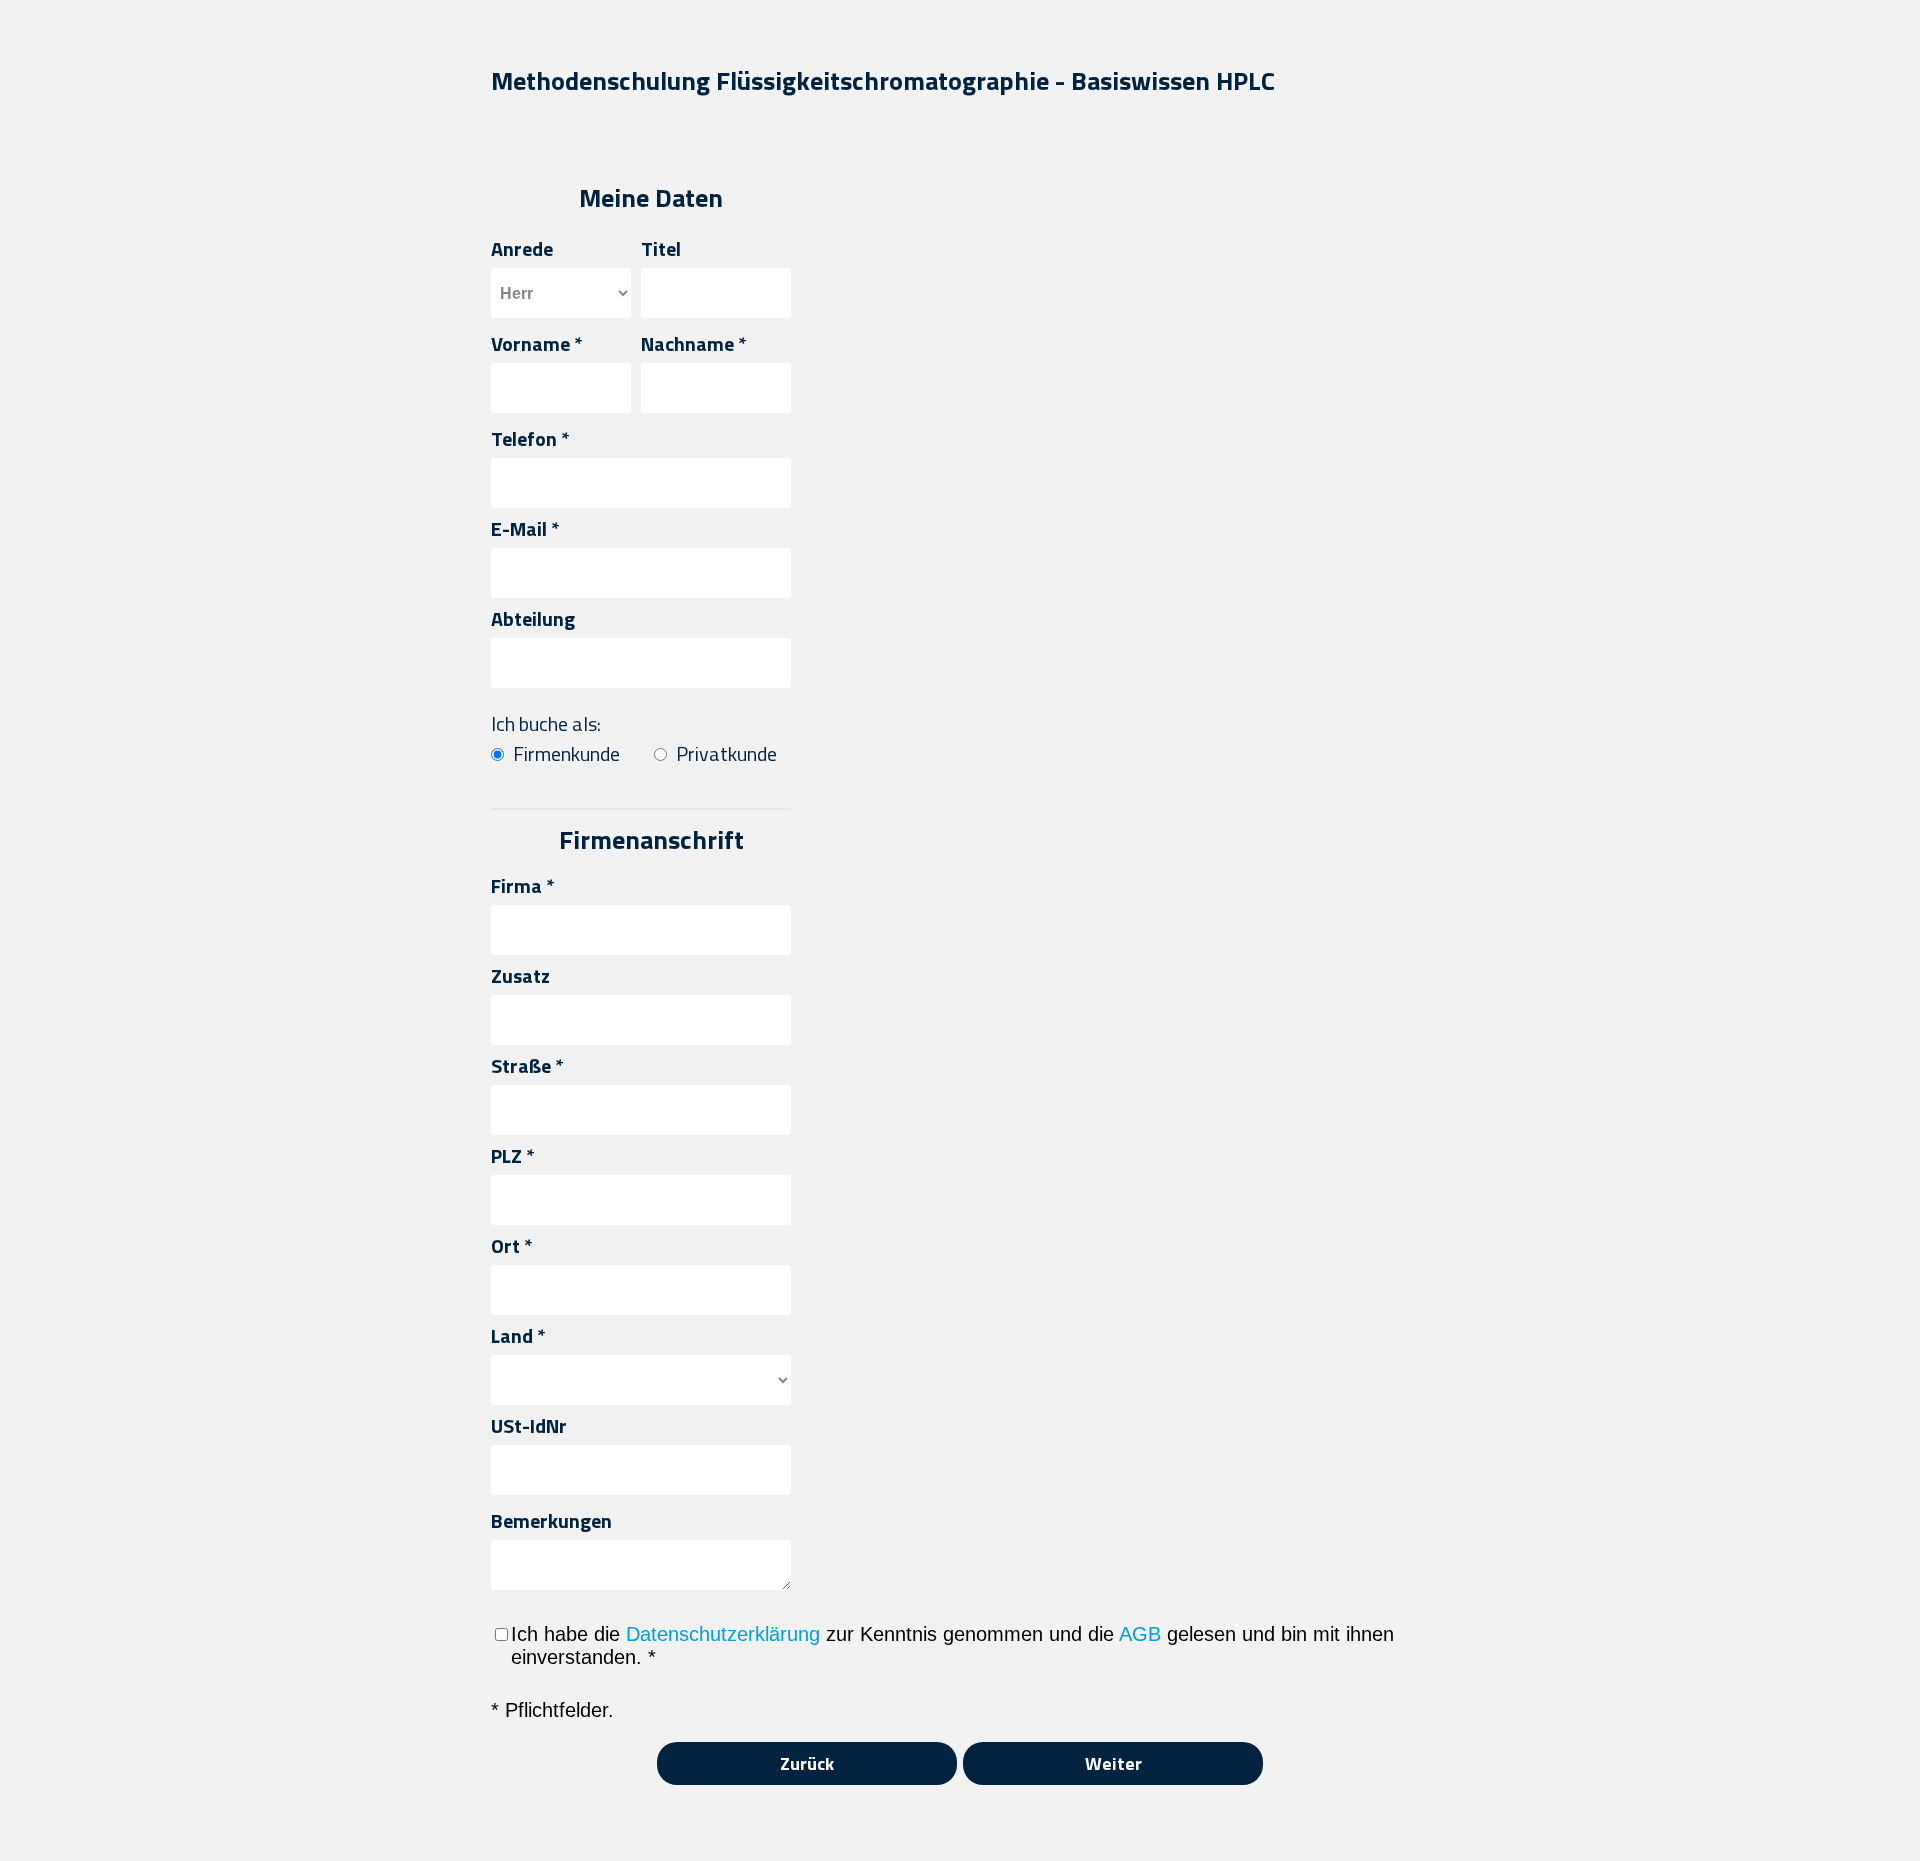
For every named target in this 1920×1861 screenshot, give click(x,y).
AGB (1140, 1634)
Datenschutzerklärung (723, 1634)
